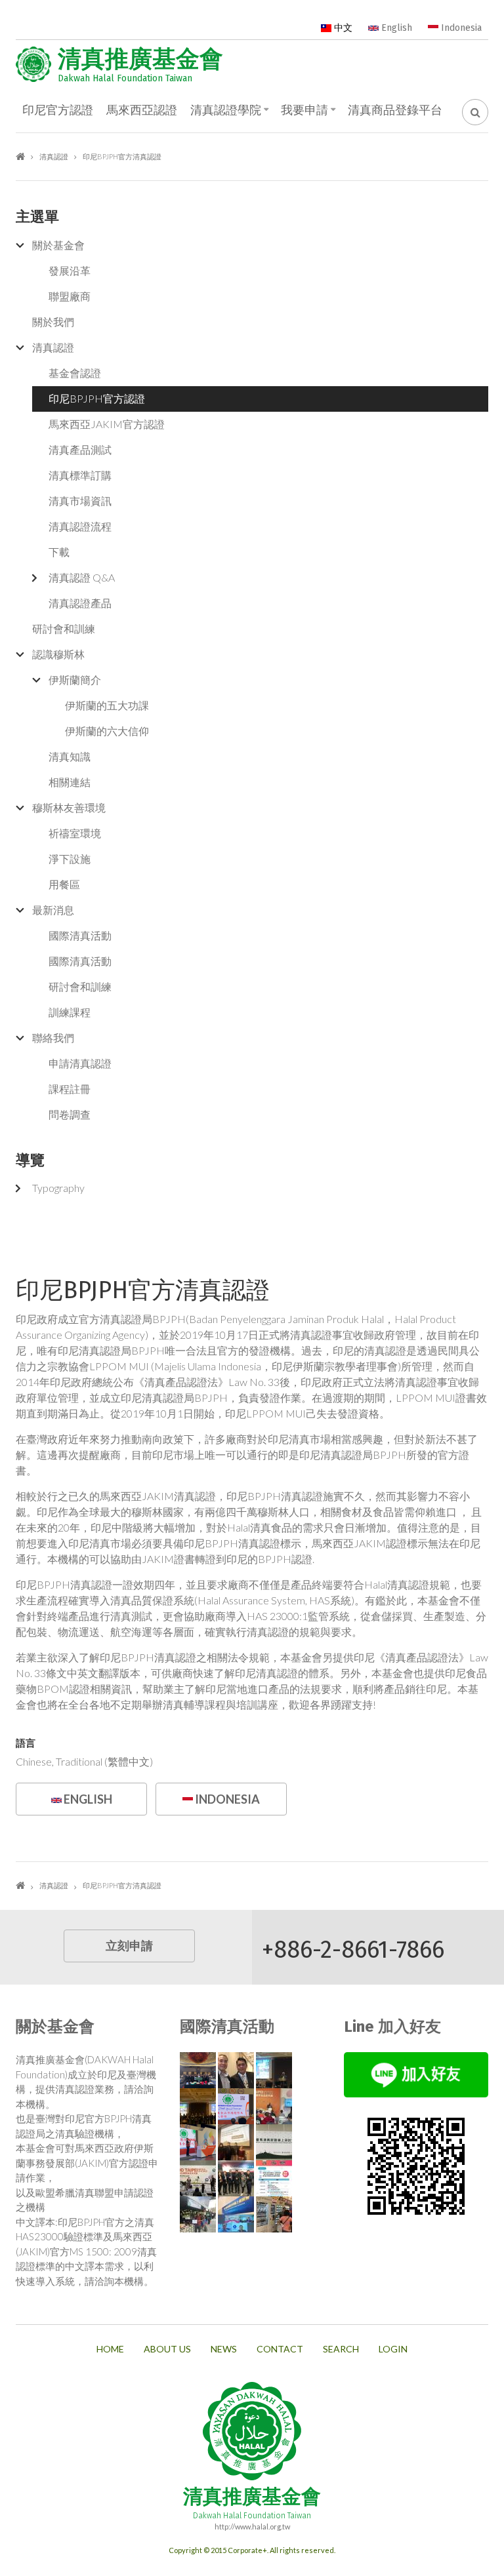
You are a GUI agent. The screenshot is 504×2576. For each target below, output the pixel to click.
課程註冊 (70, 1089)
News (224, 2349)
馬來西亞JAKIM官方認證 (107, 424)
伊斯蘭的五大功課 (107, 705)
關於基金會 (58, 245)
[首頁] (33, 64)
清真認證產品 (80, 603)
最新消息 (53, 910)
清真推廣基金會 (140, 59)
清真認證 (54, 156)
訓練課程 (70, 1012)
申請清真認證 (80, 1063)
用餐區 (64, 884)
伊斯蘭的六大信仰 (107, 731)
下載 (59, 552)
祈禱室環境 (75, 833)
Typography (58, 1188)
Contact (280, 2349)
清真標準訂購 (80, 475)
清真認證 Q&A (82, 577)
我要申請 (304, 110)
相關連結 (70, 782)
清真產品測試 (80, 449)
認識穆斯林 (58, 654)
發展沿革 (70, 270)
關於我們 (53, 322)
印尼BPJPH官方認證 (97, 398)
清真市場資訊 (80, 501)
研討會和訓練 (64, 628)
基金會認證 (75, 373)
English (395, 28)
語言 (26, 1743)
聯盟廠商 (70, 296)
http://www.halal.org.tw (252, 2526)
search (341, 2349)
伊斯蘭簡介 (75, 680)
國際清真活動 (80, 935)
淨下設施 (70, 859)
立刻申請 (129, 1946)
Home (110, 2349)
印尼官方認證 (58, 110)
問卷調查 (70, 1114)
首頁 (20, 156)
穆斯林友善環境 (69, 807)
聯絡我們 (53, 1038)
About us (167, 2349)
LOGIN (393, 2349)
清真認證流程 (80, 526)
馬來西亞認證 (142, 110)
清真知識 (70, 756)
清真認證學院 (226, 110)
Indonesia (460, 28)
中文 (342, 28)
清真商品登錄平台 (395, 110)
